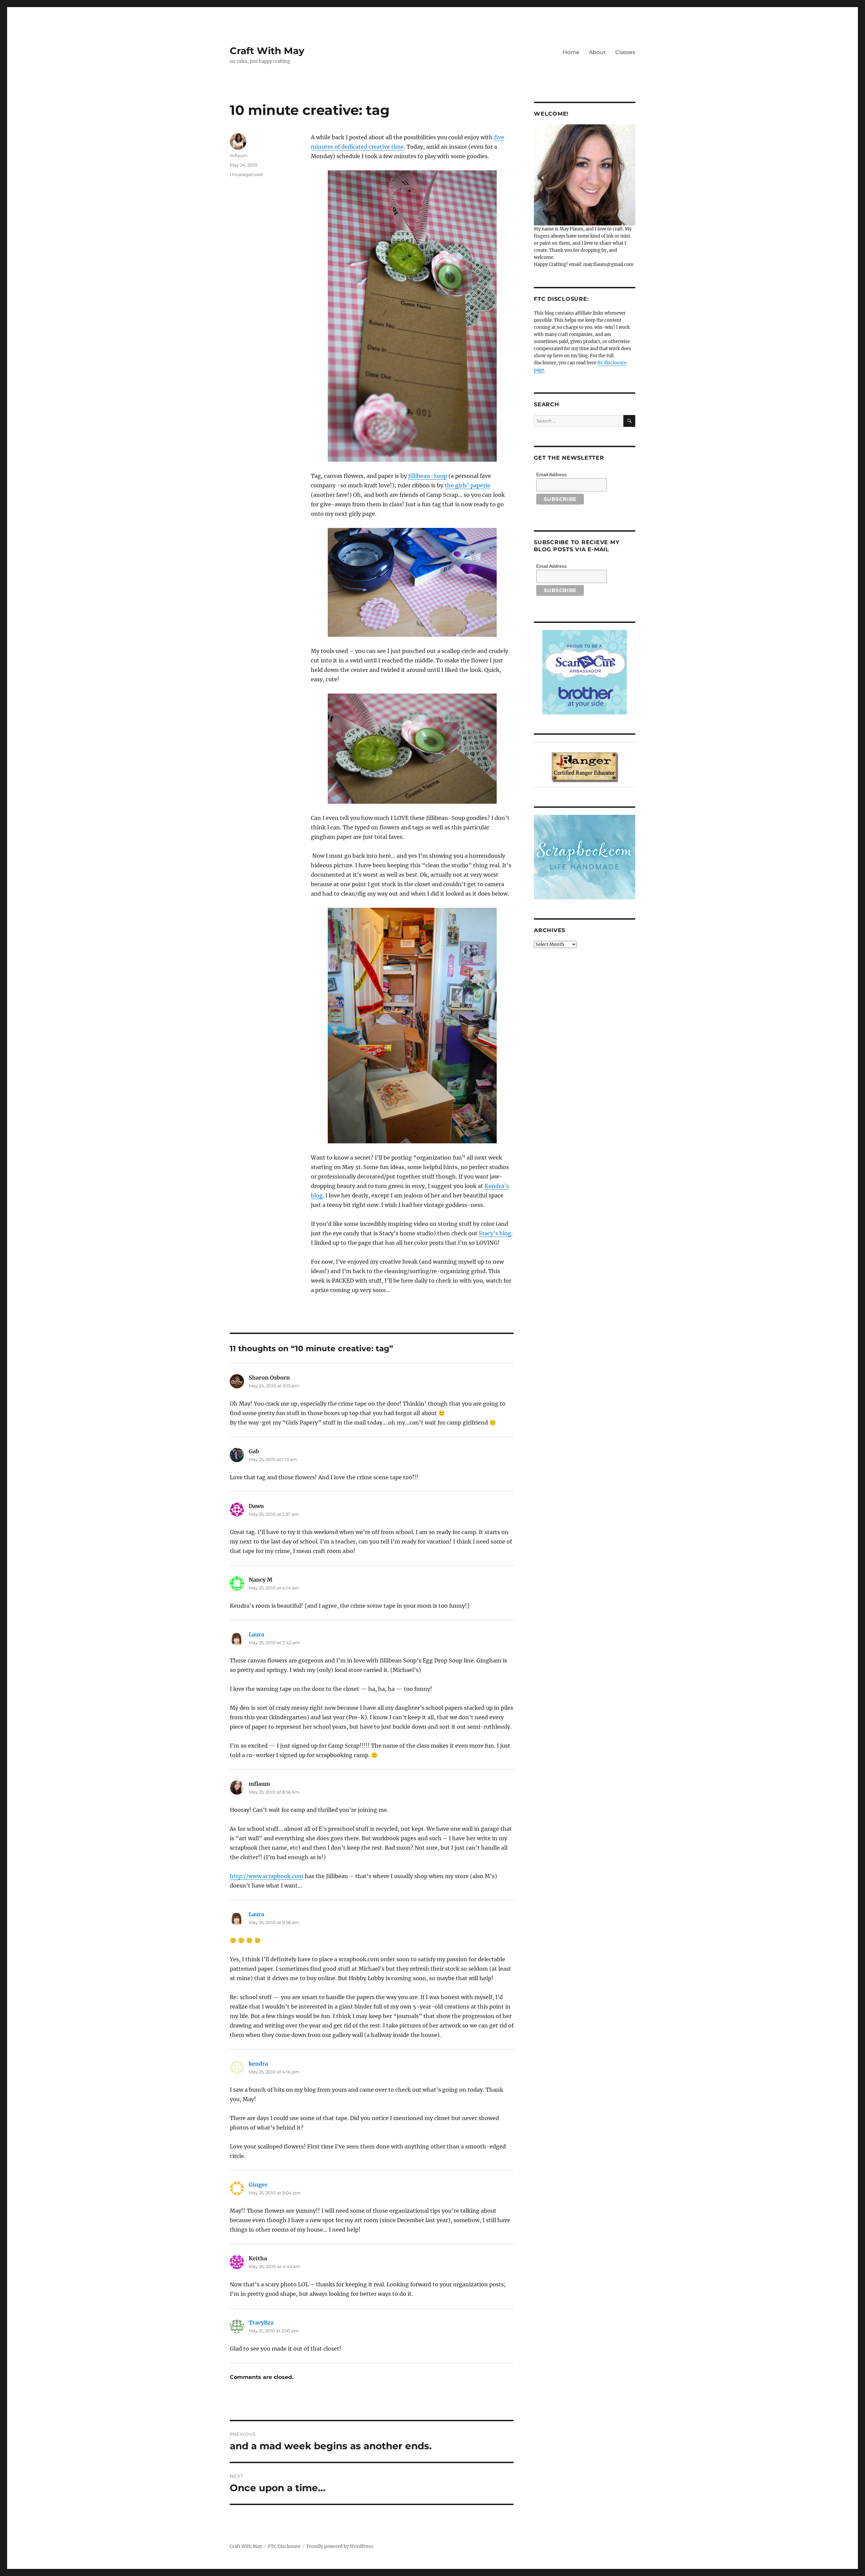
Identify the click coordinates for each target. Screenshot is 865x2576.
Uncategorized (246, 174)
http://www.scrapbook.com (267, 1876)
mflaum (239, 155)
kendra (258, 2064)
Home (571, 52)
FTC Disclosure (284, 2546)
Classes (625, 52)
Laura (256, 1634)
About (597, 52)
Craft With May (267, 51)
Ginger (258, 2185)
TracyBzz (261, 2323)
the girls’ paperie (467, 485)
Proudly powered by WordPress (340, 2546)
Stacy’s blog (495, 1233)
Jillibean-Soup (428, 476)
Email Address (551, 475)
